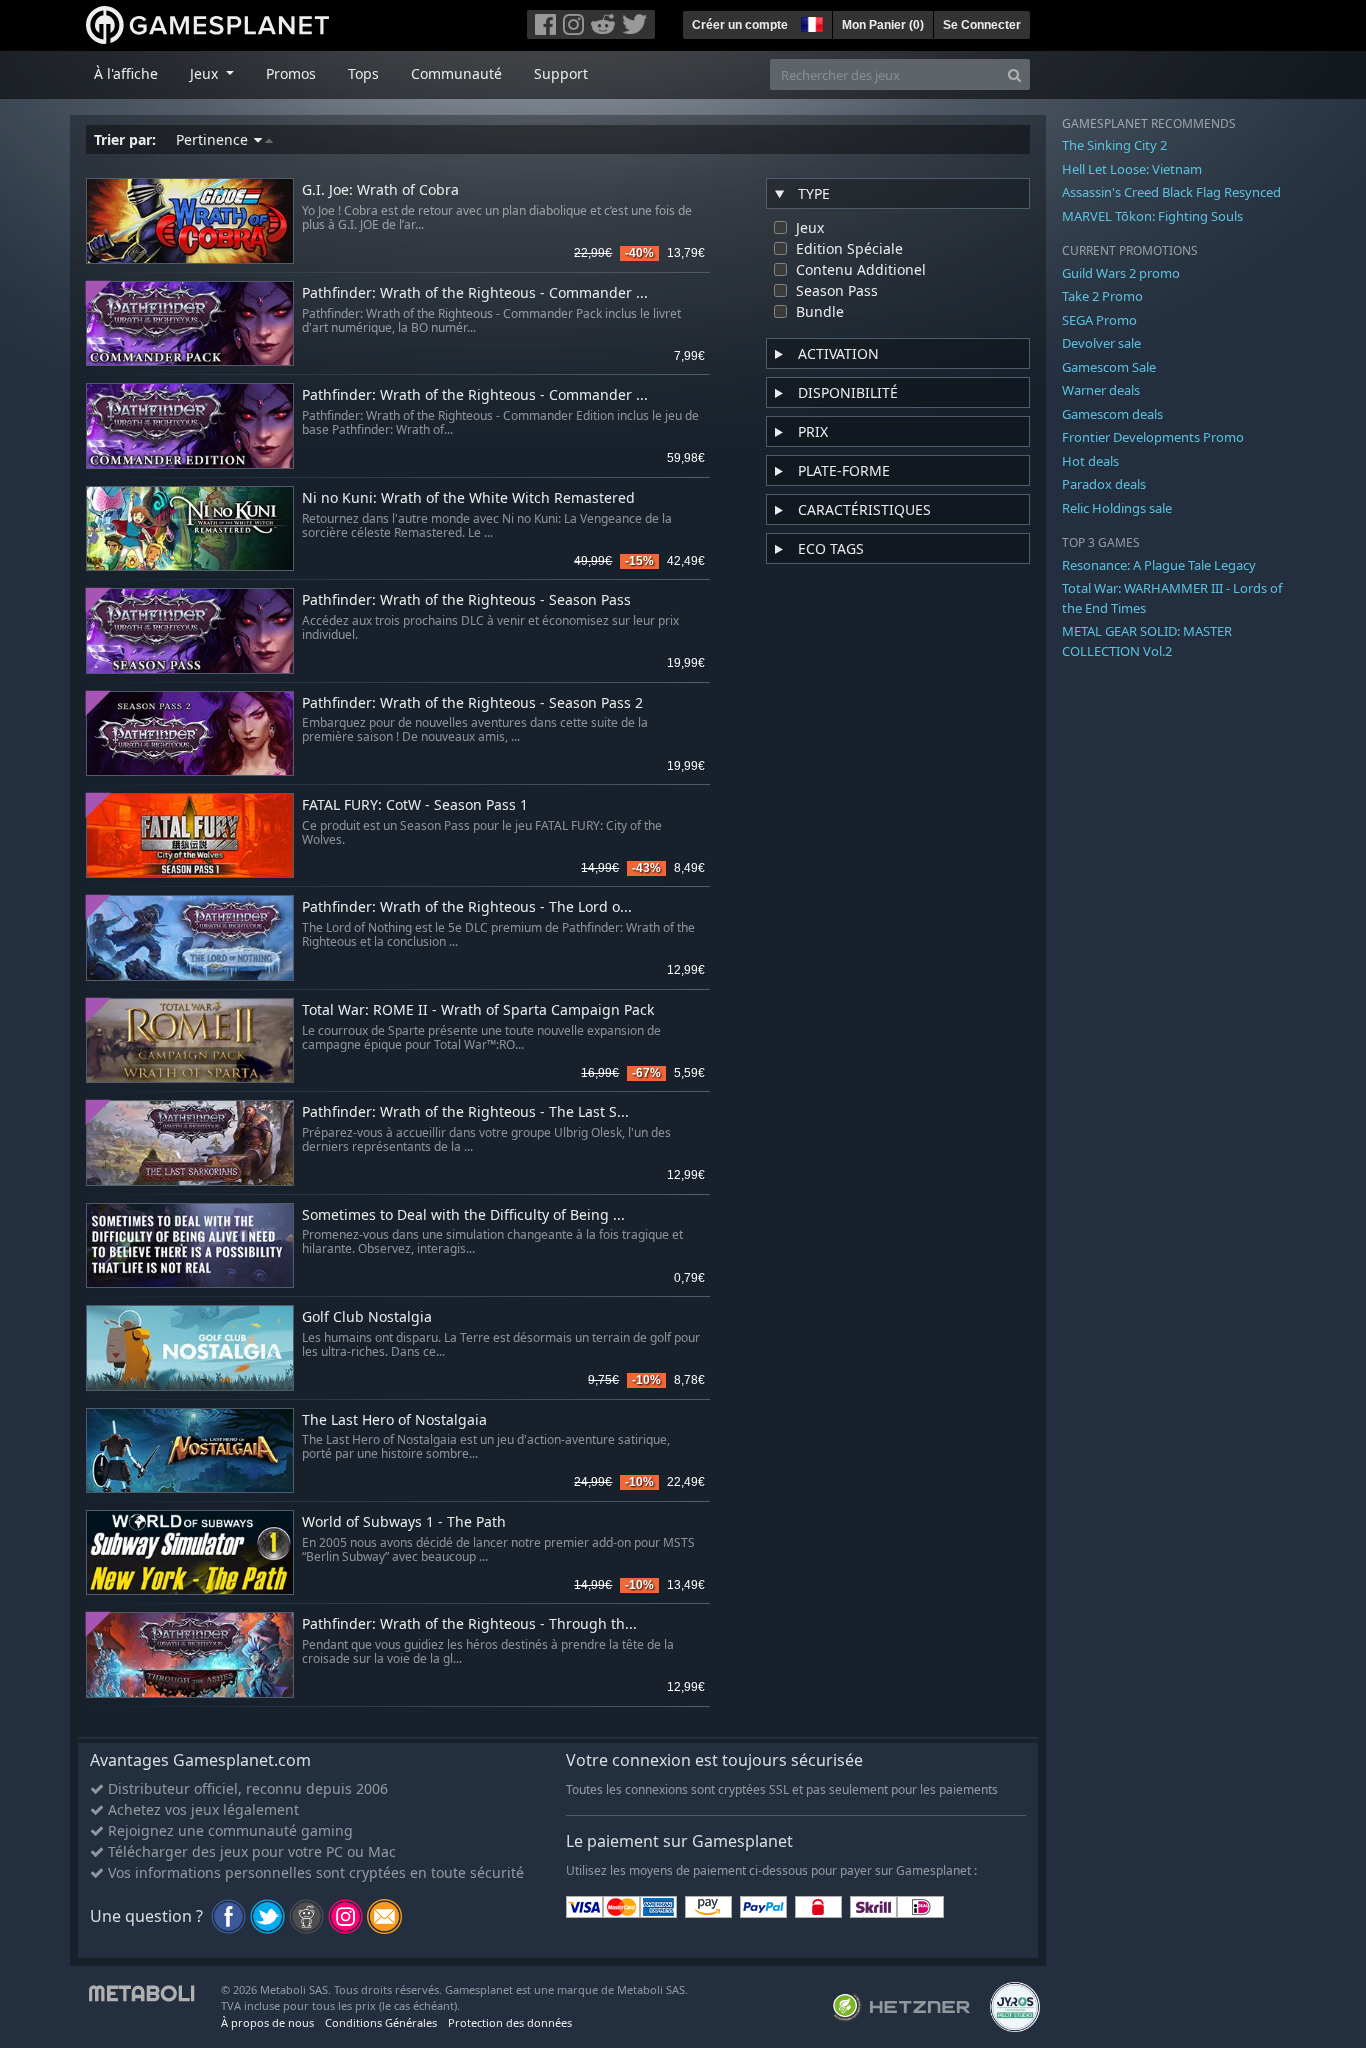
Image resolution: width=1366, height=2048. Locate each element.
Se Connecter (982, 25)
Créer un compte (740, 25)
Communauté (456, 73)
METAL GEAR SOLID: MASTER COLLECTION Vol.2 (1147, 641)
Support (561, 73)
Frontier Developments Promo (1153, 437)
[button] (810, 22)
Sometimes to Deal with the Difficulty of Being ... (463, 1215)
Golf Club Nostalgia (367, 1317)
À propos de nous (267, 2022)
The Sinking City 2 (1114, 145)
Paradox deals (1104, 484)
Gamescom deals (1112, 414)
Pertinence (214, 139)
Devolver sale (1101, 343)
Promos (291, 73)
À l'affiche (126, 73)
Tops (363, 73)
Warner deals (1101, 390)
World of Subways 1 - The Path (404, 1522)
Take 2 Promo (1102, 296)
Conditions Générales (381, 2022)
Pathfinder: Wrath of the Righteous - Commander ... (475, 293)
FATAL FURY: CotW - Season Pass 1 (415, 805)
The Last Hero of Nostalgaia (394, 1420)
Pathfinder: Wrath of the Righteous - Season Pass (466, 600)
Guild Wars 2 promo (1121, 273)
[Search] (1014, 74)
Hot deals (1090, 461)
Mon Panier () (883, 25)
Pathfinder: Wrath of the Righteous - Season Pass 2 (472, 703)
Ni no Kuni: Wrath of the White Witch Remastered (468, 498)
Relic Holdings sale (1117, 508)
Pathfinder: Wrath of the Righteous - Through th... (469, 1624)
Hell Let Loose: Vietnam (1132, 169)
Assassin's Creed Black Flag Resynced (1171, 192)
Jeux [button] (206, 73)
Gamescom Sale (1109, 367)
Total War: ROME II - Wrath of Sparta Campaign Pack (478, 1010)
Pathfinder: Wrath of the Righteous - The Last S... (465, 1112)
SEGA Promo (1099, 320)
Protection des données (510, 2022)
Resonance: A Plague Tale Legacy (1159, 565)
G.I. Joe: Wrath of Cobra (380, 190)
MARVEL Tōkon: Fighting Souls (1152, 216)
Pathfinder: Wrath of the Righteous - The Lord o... (467, 907)
